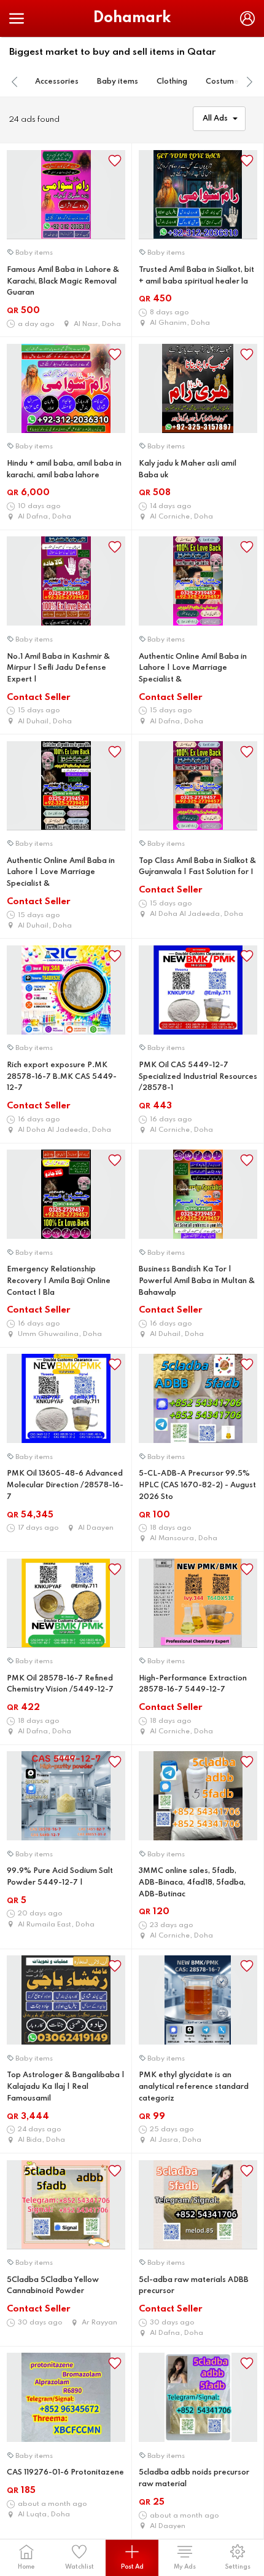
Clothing (172, 82)
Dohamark (132, 18)
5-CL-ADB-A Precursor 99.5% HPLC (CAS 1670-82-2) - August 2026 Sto (197, 1485)
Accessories (57, 82)
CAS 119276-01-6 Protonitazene (65, 2473)
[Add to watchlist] (115, 161)
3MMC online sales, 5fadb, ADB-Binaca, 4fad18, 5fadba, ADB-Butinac (192, 1882)
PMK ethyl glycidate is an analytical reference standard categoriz (194, 2087)
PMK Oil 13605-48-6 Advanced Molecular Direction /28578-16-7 (65, 1485)
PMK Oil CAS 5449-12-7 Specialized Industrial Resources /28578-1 (198, 1077)
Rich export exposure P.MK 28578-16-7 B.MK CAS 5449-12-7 (62, 1077)
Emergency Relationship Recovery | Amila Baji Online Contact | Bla (59, 1281)
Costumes (224, 82)
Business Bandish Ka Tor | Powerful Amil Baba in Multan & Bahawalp (197, 1281)
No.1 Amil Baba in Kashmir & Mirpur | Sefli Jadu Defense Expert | (58, 668)
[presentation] (15, 82)
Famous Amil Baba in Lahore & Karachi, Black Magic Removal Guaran (63, 281)
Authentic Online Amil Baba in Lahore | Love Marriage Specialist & (193, 668)
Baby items (118, 82)
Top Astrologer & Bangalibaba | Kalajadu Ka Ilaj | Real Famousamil (66, 2087)
